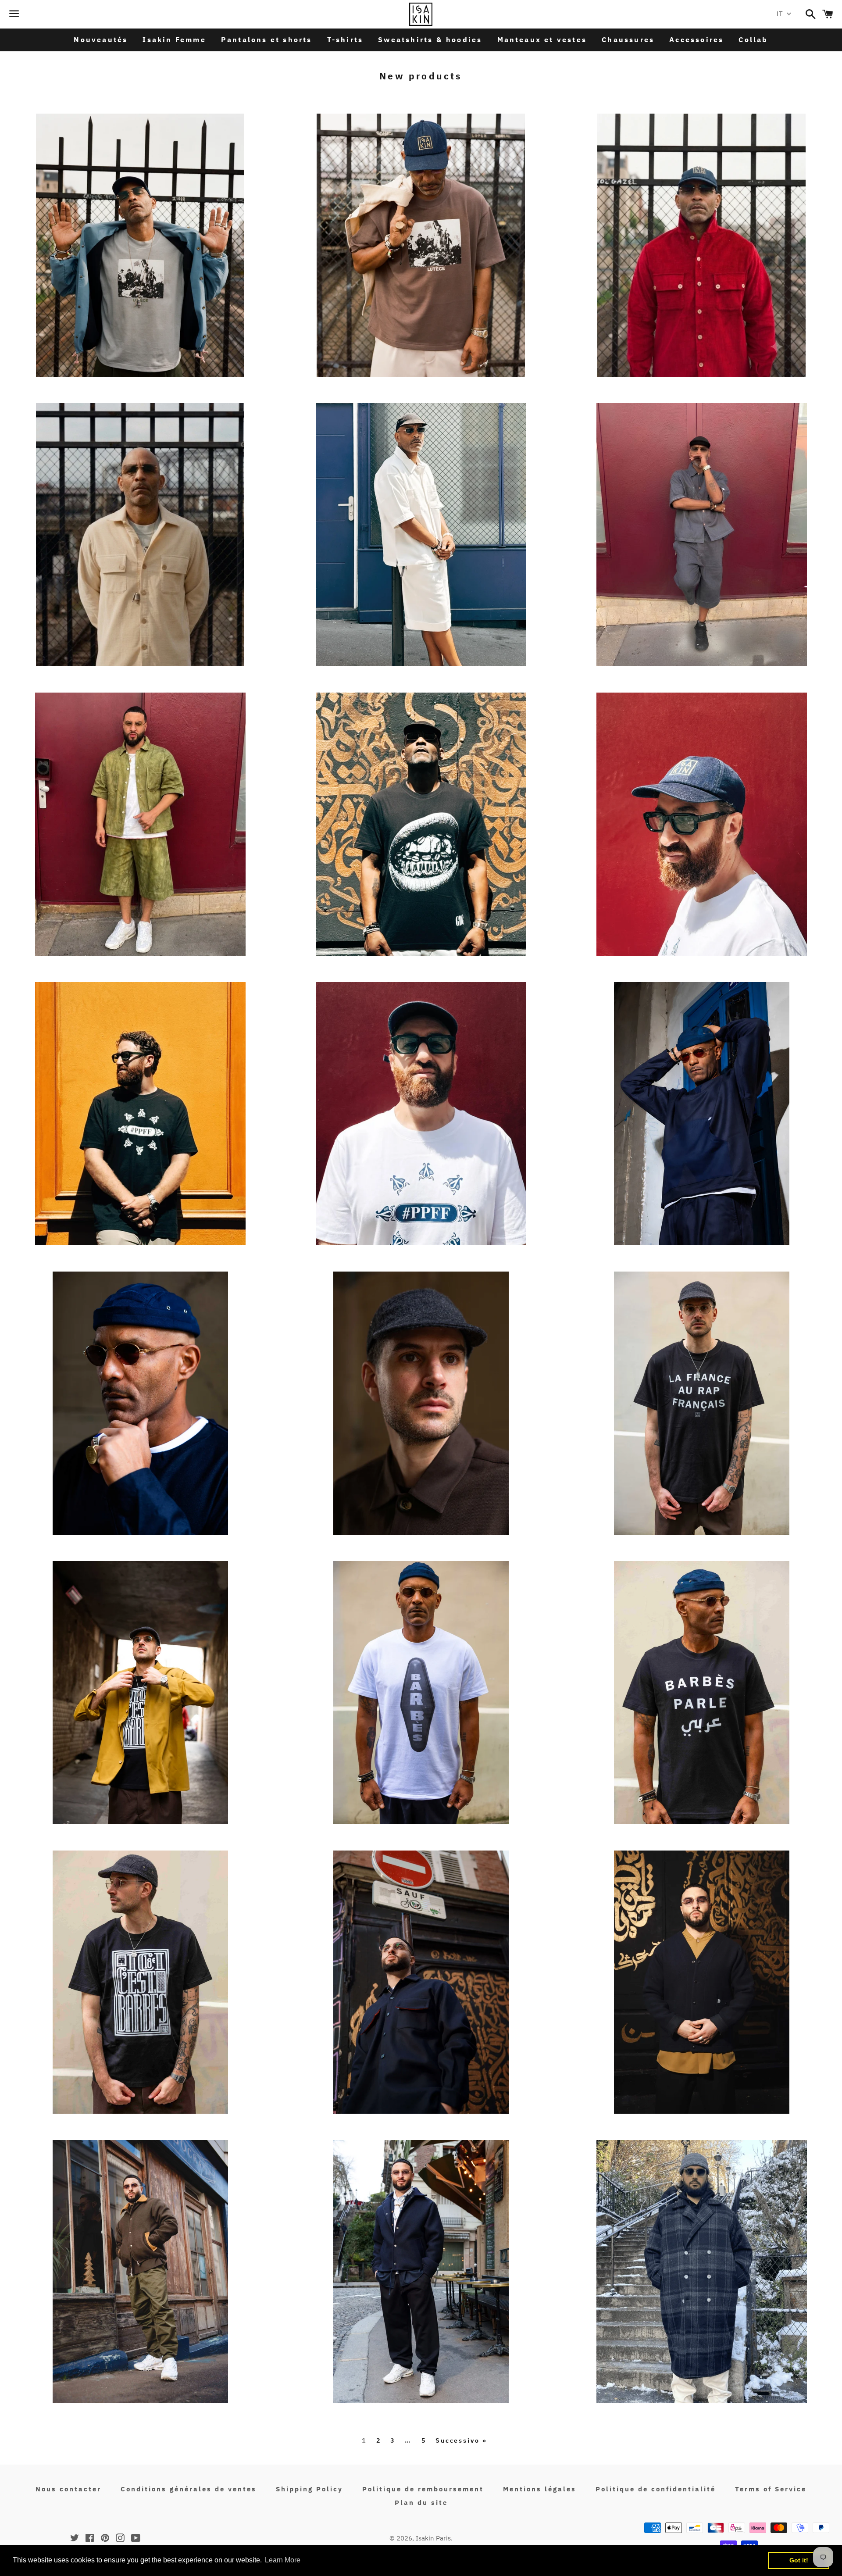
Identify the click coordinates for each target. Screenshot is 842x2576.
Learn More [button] (283, 2560)
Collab (753, 39)
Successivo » (461, 2440)
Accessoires (696, 39)
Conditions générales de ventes (189, 2489)
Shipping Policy (309, 2489)
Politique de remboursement (423, 2489)
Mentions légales (540, 2489)
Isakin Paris (433, 2538)
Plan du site (421, 2503)
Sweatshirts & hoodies (430, 39)
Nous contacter (68, 2489)
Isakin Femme (174, 39)
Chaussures (628, 39)
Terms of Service (771, 2489)
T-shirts (345, 39)
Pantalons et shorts (267, 39)
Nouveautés (101, 39)
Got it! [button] (799, 2560)
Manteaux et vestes (542, 39)
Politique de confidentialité (656, 2489)
